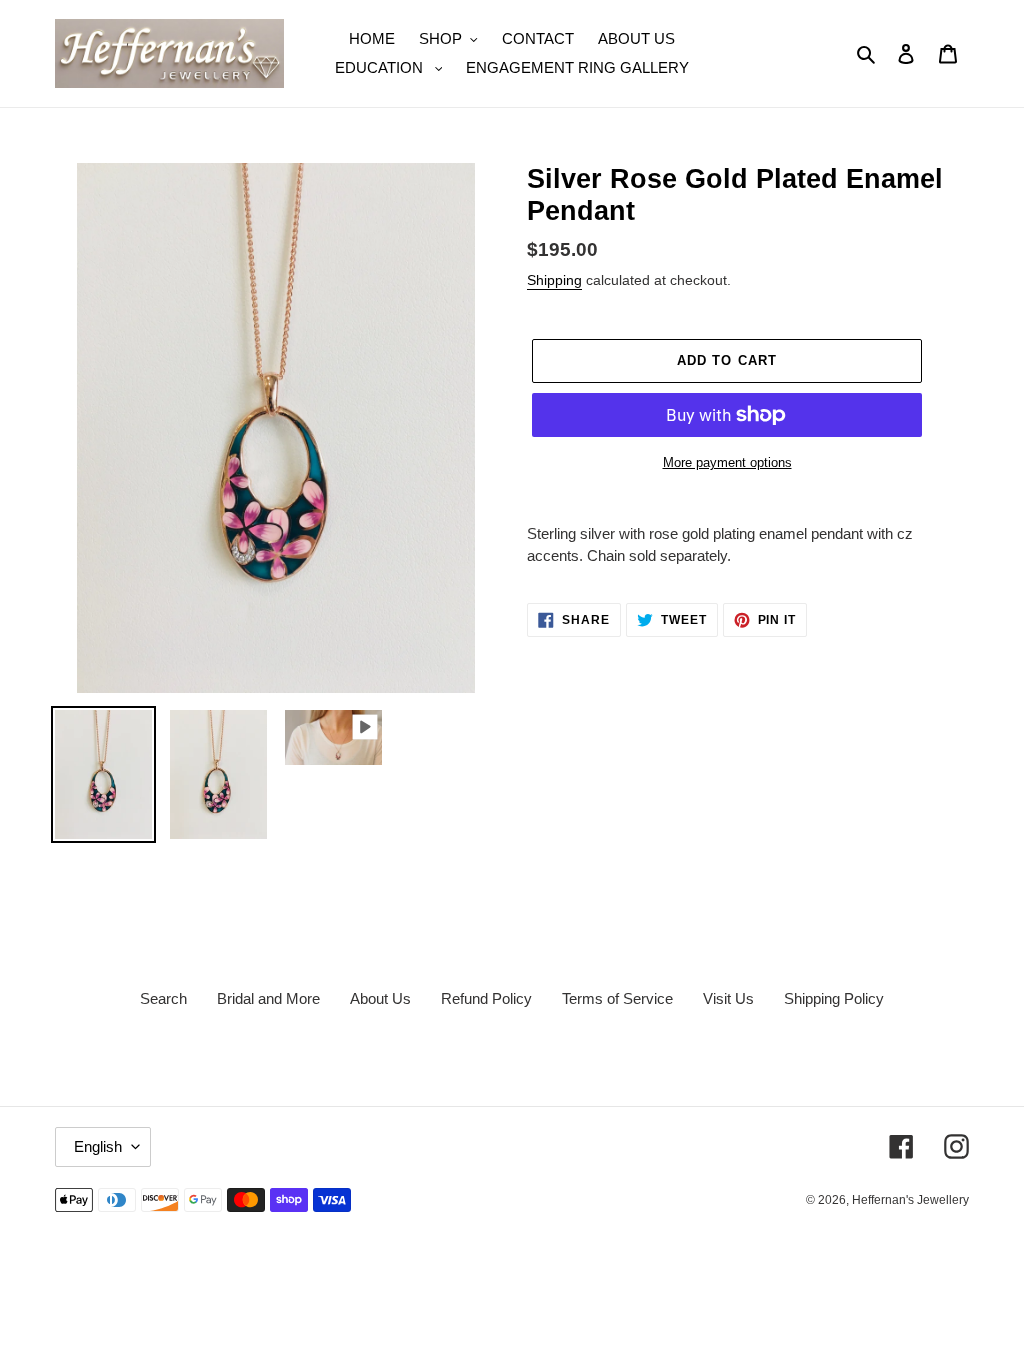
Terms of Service (617, 998)
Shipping (554, 280)
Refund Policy (486, 998)
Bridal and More (268, 998)
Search (163, 998)
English (98, 1146)
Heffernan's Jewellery (910, 1200)
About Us (380, 998)
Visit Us (728, 998)
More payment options (727, 462)
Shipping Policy (834, 998)
